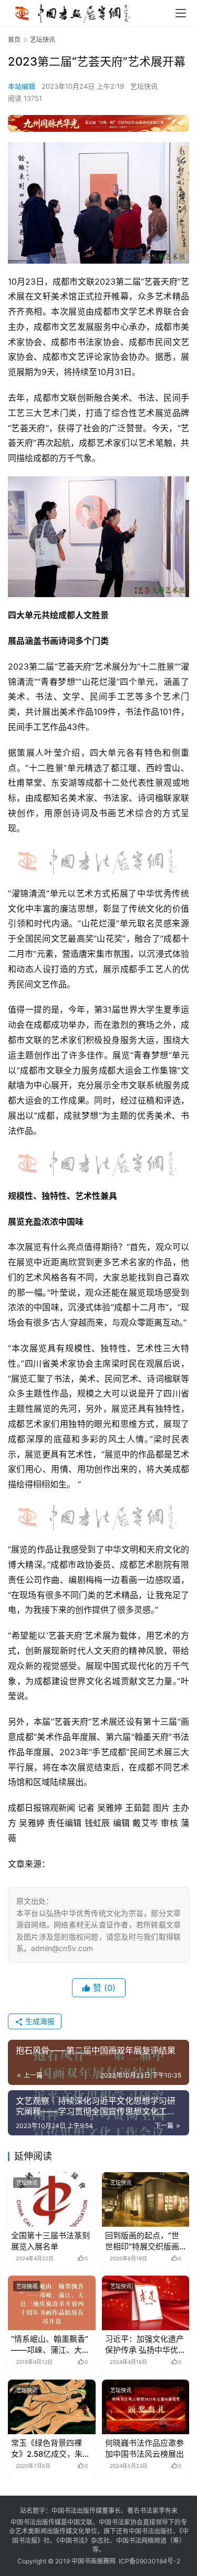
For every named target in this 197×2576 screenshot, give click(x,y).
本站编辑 (22, 86)
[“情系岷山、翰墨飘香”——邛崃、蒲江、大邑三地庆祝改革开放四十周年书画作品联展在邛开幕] (52, 2303)
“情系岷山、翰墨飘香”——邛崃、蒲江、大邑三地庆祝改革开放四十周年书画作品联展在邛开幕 (50, 2345)
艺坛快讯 (144, 86)
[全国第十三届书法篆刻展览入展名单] (52, 2199)
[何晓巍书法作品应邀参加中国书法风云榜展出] (146, 2407)
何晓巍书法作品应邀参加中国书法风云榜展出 (144, 2448)
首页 (14, 40)
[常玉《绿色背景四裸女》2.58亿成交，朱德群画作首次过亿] (52, 2407)
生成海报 (39, 2021)
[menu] (181, 13)
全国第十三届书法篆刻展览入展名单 (50, 2241)
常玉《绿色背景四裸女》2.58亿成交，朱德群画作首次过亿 (51, 2449)
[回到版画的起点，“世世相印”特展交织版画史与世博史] (146, 2199)
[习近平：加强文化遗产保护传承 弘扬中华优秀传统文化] (146, 2303)
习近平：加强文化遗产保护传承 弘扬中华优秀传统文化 (146, 2345)
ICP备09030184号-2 (149, 2561)
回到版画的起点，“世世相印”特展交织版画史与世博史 (142, 2241)
